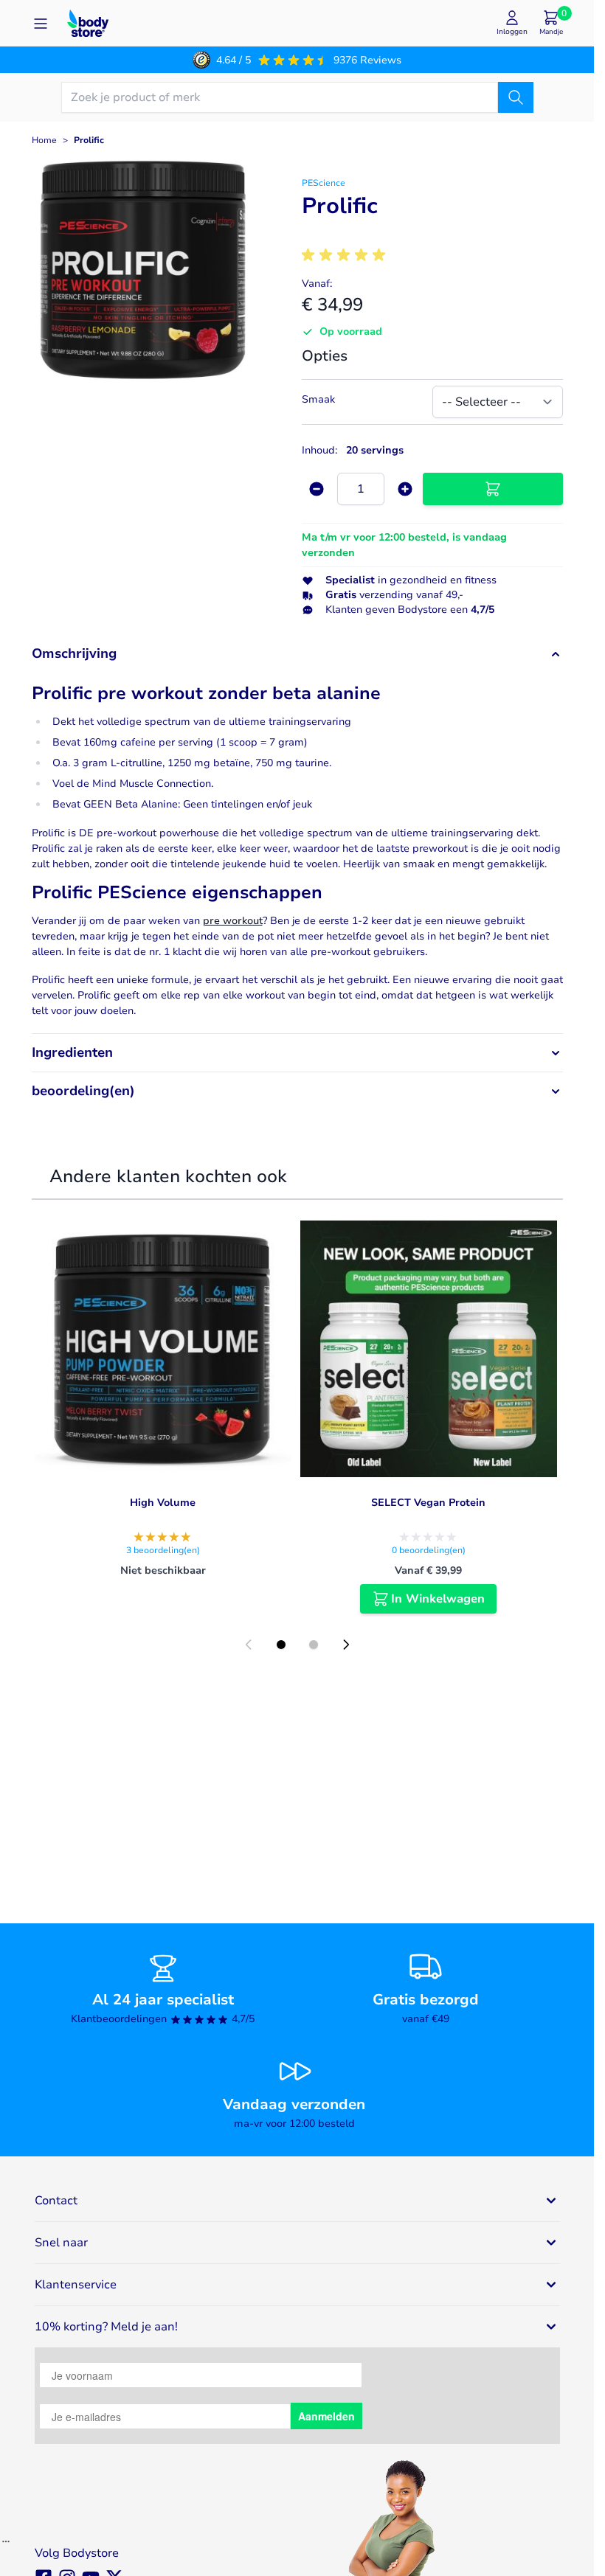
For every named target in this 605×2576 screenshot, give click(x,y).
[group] (346, 255)
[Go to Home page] (88, 23)
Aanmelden (326, 2416)
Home (44, 140)
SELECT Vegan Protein (428, 1503)
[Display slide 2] (314, 1645)
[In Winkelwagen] (493, 489)
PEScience (324, 183)
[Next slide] (346, 1645)
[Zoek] (516, 97)
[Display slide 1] (281, 1645)
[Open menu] (41, 24)
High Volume (163, 1503)
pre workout (233, 921)
